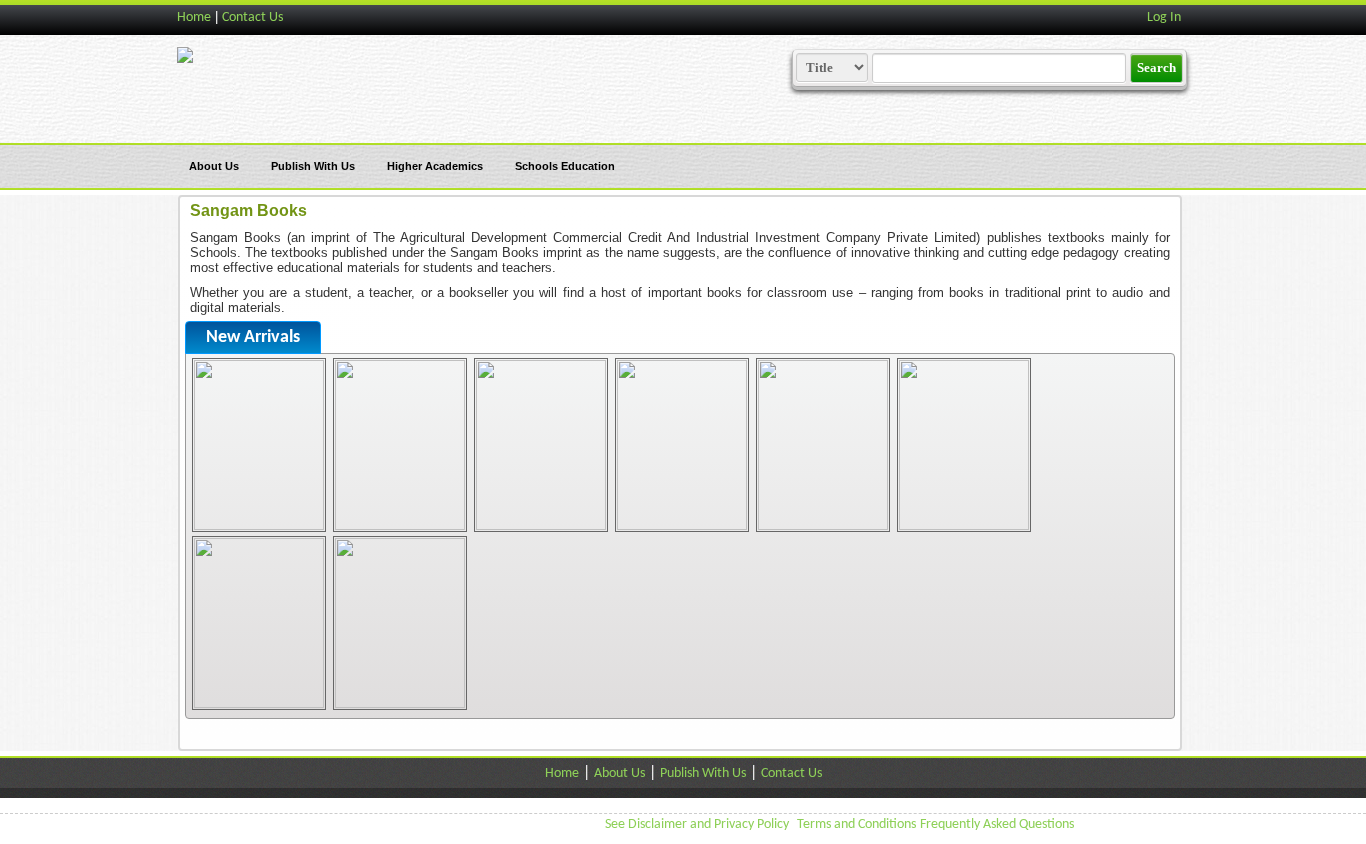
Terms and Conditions (856, 824)
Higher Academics (435, 166)
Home (194, 17)
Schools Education (565, 166)
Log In (1164, 17)
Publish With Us (313, 166)
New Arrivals (253, 337)
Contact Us (252, 17)
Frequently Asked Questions (997, 824)
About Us (214, 166)
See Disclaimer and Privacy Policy (697, 824)
